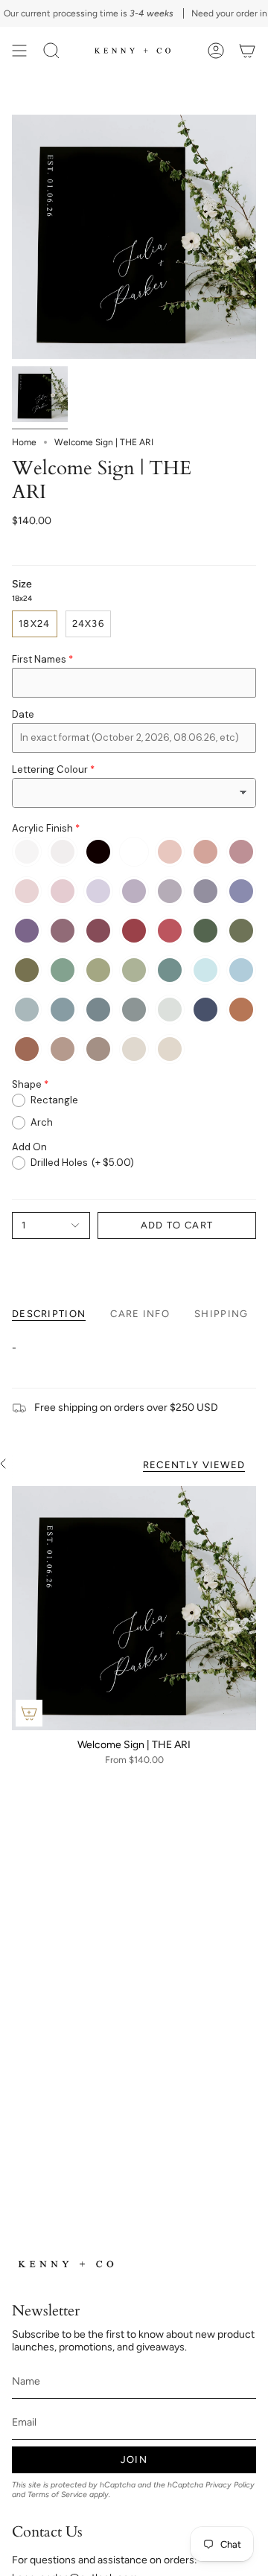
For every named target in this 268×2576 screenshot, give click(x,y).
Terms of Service (57, 2494)
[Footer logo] (68, 2264)
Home (24, 442)
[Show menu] (19, 51)
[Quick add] (29, 1713)
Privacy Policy (230, 2485)
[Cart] (247, 51)
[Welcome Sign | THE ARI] (134, 1608)
